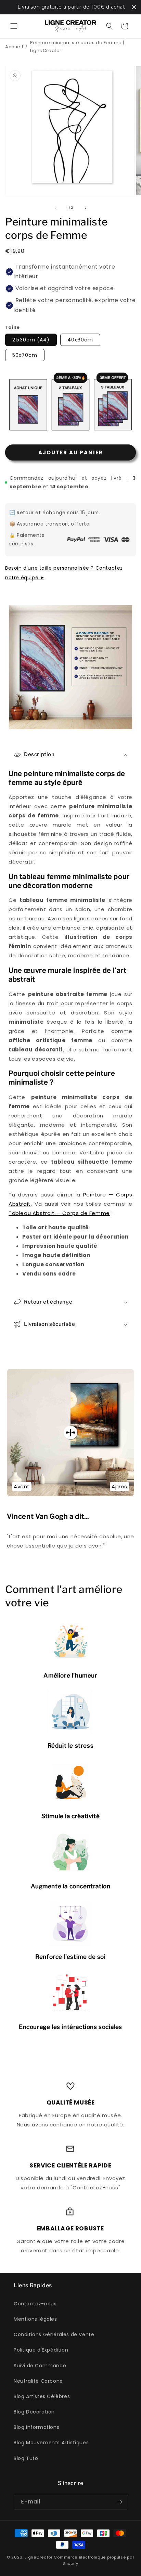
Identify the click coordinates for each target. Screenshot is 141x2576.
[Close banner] (134, 7)
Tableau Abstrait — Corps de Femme (59, 1213)
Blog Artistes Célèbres (42, 2396)
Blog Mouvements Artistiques (51, 2443)
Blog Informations (36, 2427)
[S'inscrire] (119, 2502)
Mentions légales (35, 2319)
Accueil (14, 47)
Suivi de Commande (40, 2366)
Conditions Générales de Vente (54, 2334)
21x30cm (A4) (31, 340)
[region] (70, 7)
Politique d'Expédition (41, 2350)
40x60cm (80, 340)
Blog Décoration (34, 2412)
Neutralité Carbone (38, 2381)
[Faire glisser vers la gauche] (55, 208)
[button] (14, 26)
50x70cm (25, 355)
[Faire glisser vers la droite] (86, 208)
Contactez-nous (35, 2304)
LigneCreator (39, 2557)
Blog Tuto (26, 2458)
